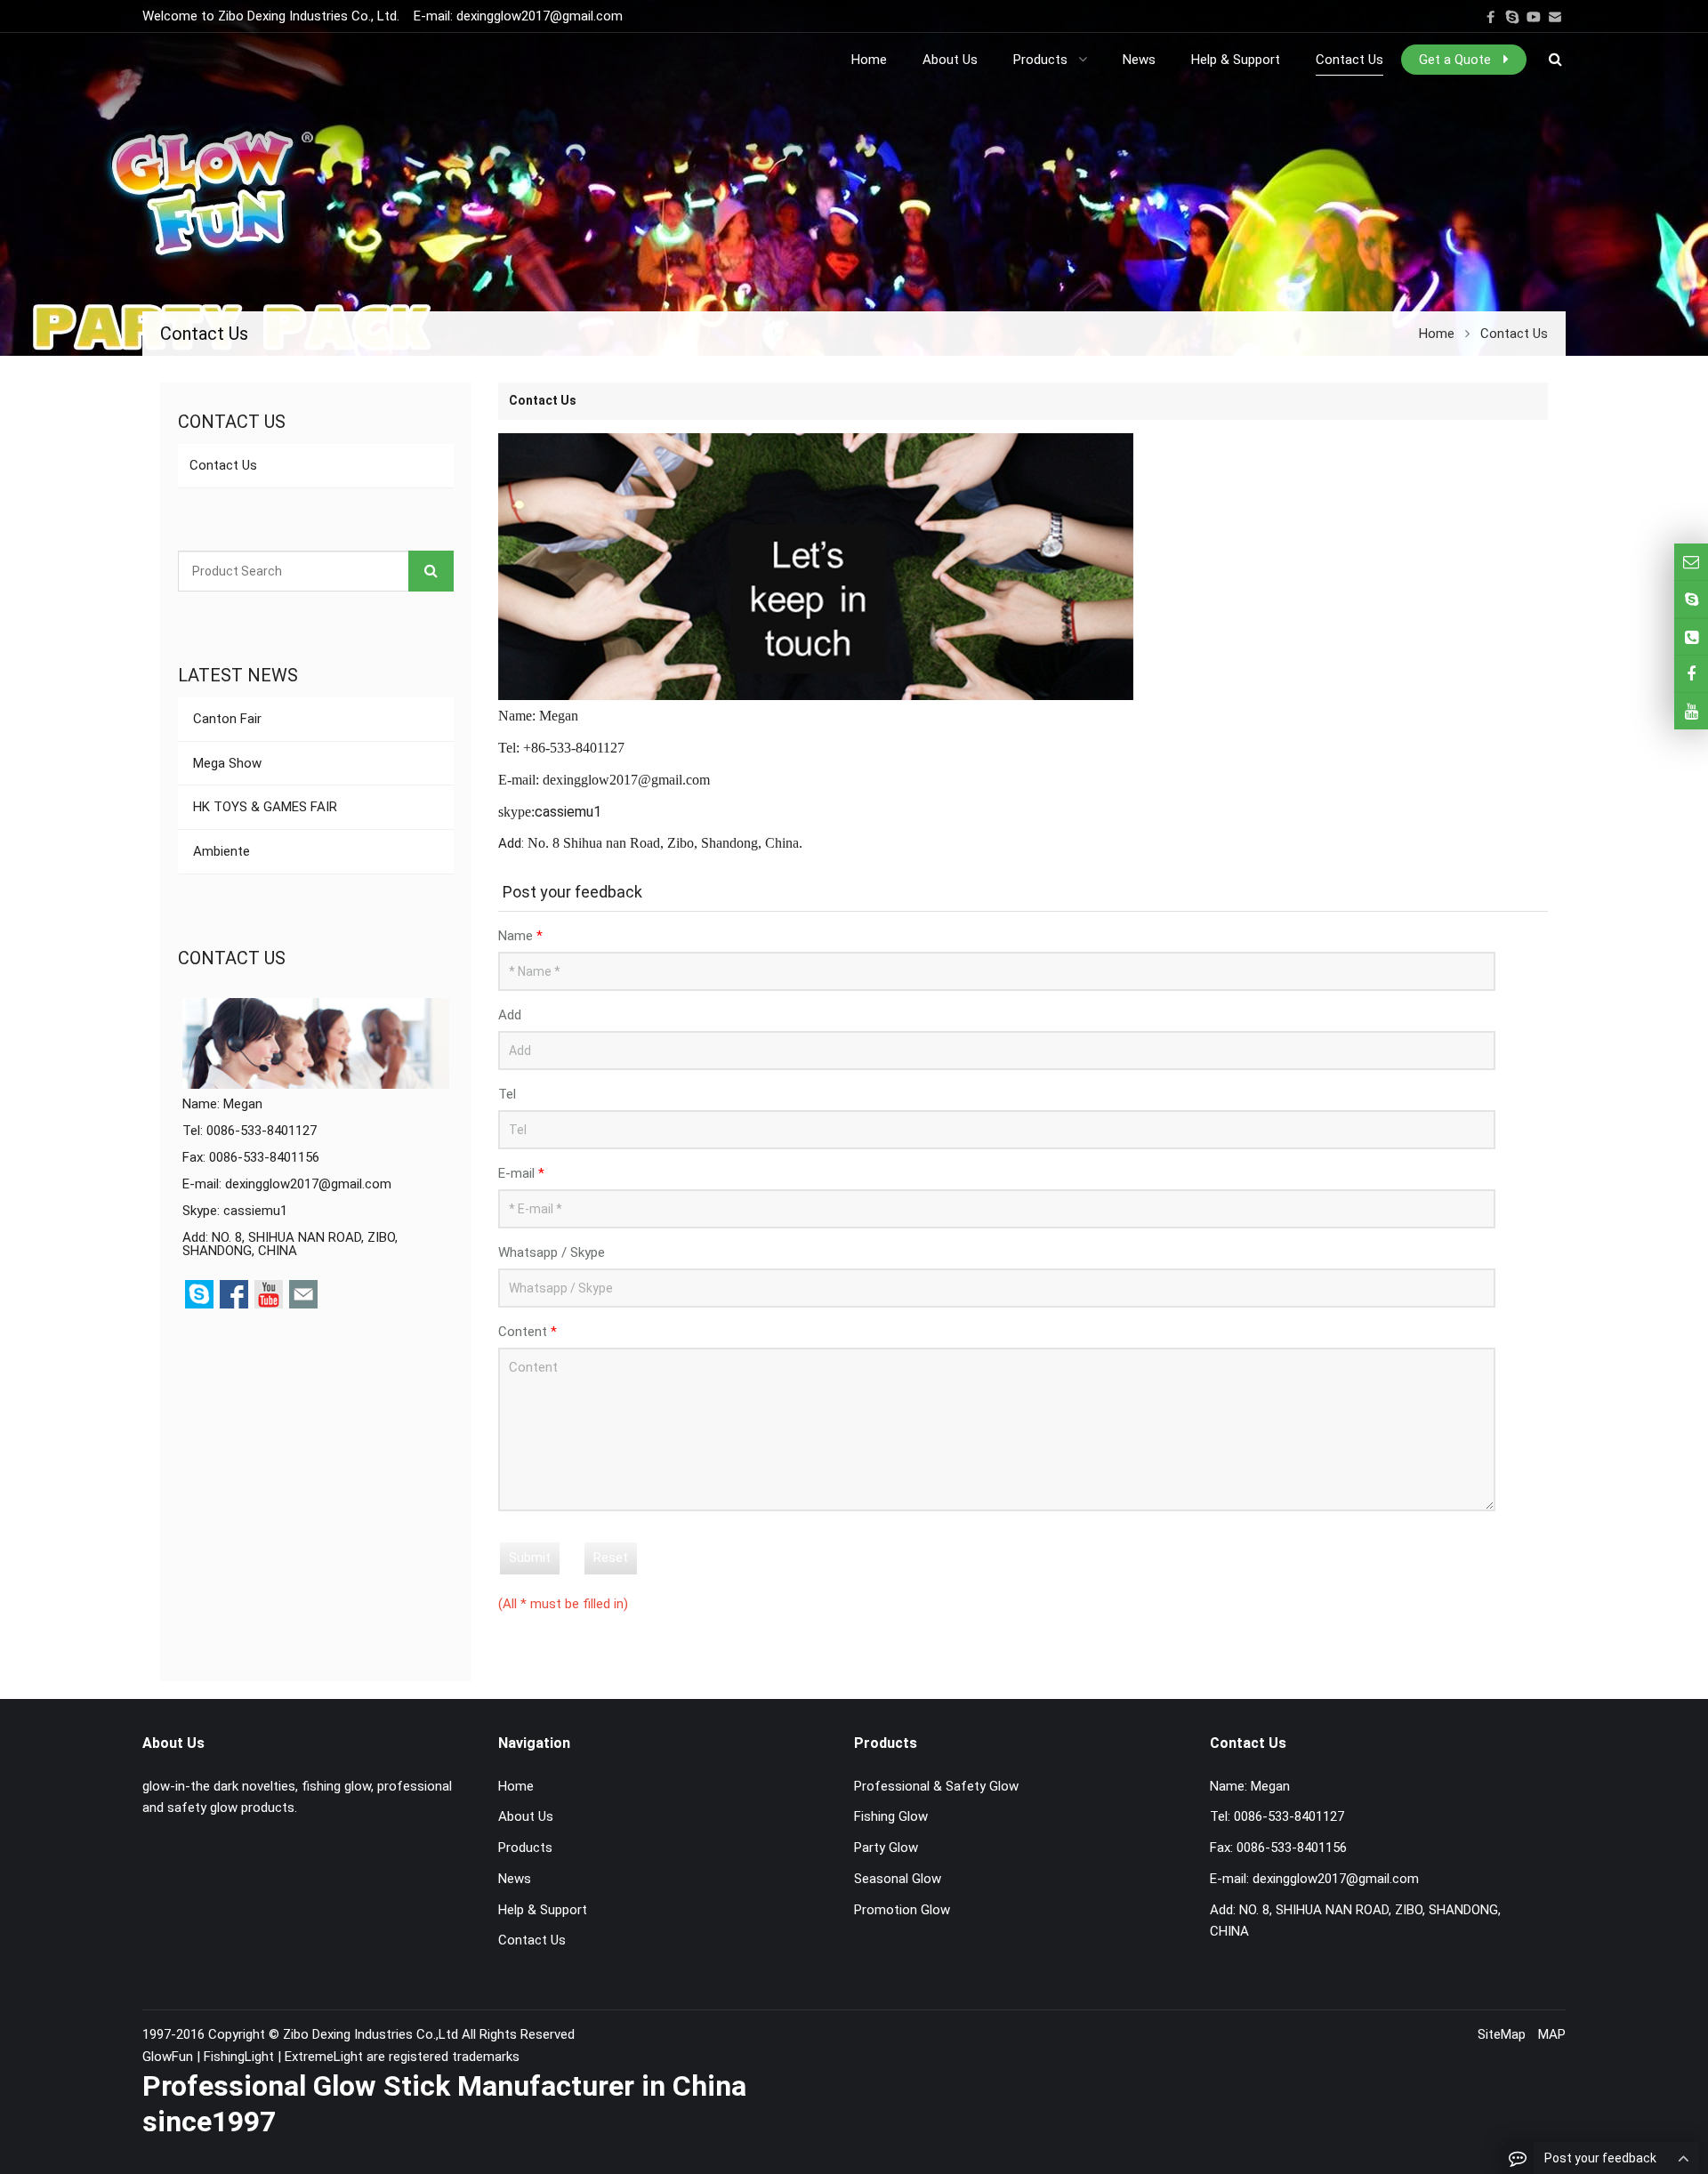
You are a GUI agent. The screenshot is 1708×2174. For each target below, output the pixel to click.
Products (525, 1848)
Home (516, 1786)
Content (528, 1332)
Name (520, 936)
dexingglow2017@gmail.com (540, 16)
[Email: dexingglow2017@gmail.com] (1691, 562)
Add (510, 1015)
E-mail (521, 1173)
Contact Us (223, 465)
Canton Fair (226, 719)
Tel (507, 1094)
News (515, 1879)
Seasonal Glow (898, 1879)
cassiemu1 (255, 1211)
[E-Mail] (1555, 17)
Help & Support (543, 1910)
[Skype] (1512, 17)
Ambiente (220, 851)
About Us (526, 1816)
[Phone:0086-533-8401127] (1691, 637)
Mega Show (226, 763)
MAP (1552, 2034)
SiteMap (1502, 2034)
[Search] (431, 571)
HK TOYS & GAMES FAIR (263, 807)
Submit (530, 1558)
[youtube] (1691, 711)
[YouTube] (1534, 17)
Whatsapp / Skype (552, 1252)
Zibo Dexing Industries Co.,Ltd (372, 2034)
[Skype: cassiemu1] (1691, 599)
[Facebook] (1491, 17)
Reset (611, 1558)
